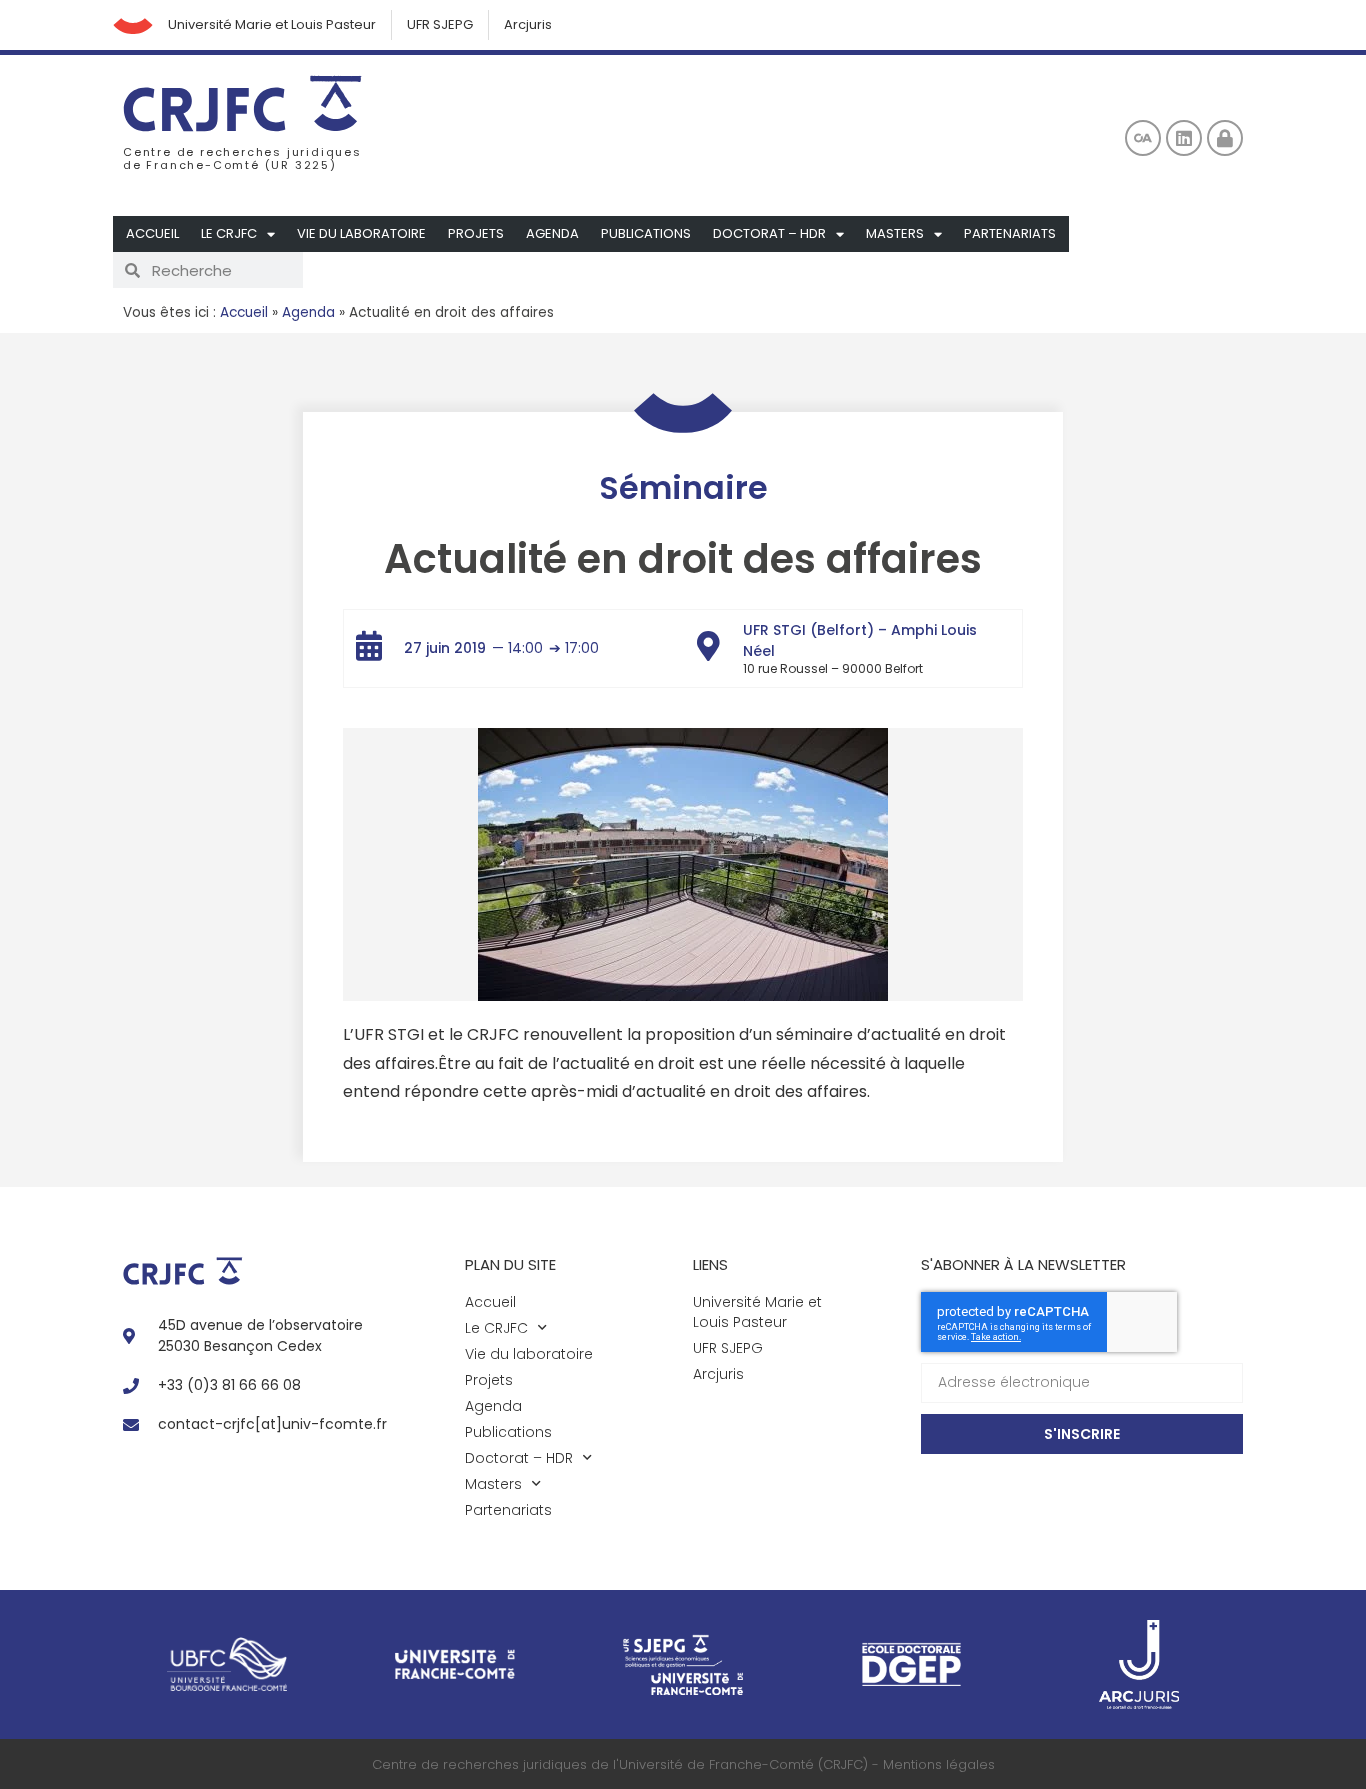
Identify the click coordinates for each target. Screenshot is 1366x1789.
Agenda (552, 233)
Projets (476, 233)
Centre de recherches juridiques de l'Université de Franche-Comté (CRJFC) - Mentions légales (683, 1764)
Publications (646, 233)
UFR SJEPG (440, 24)
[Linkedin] (1184, 138)
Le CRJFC (229, 233)
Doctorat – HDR (769, 233)
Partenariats (1010, 233)
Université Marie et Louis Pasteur (272, 24)
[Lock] (1225, 138)
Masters (895, 233)
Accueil (152, 233)
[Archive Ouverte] (1143, 138)
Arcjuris (528, 24)
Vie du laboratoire (361, 233)
